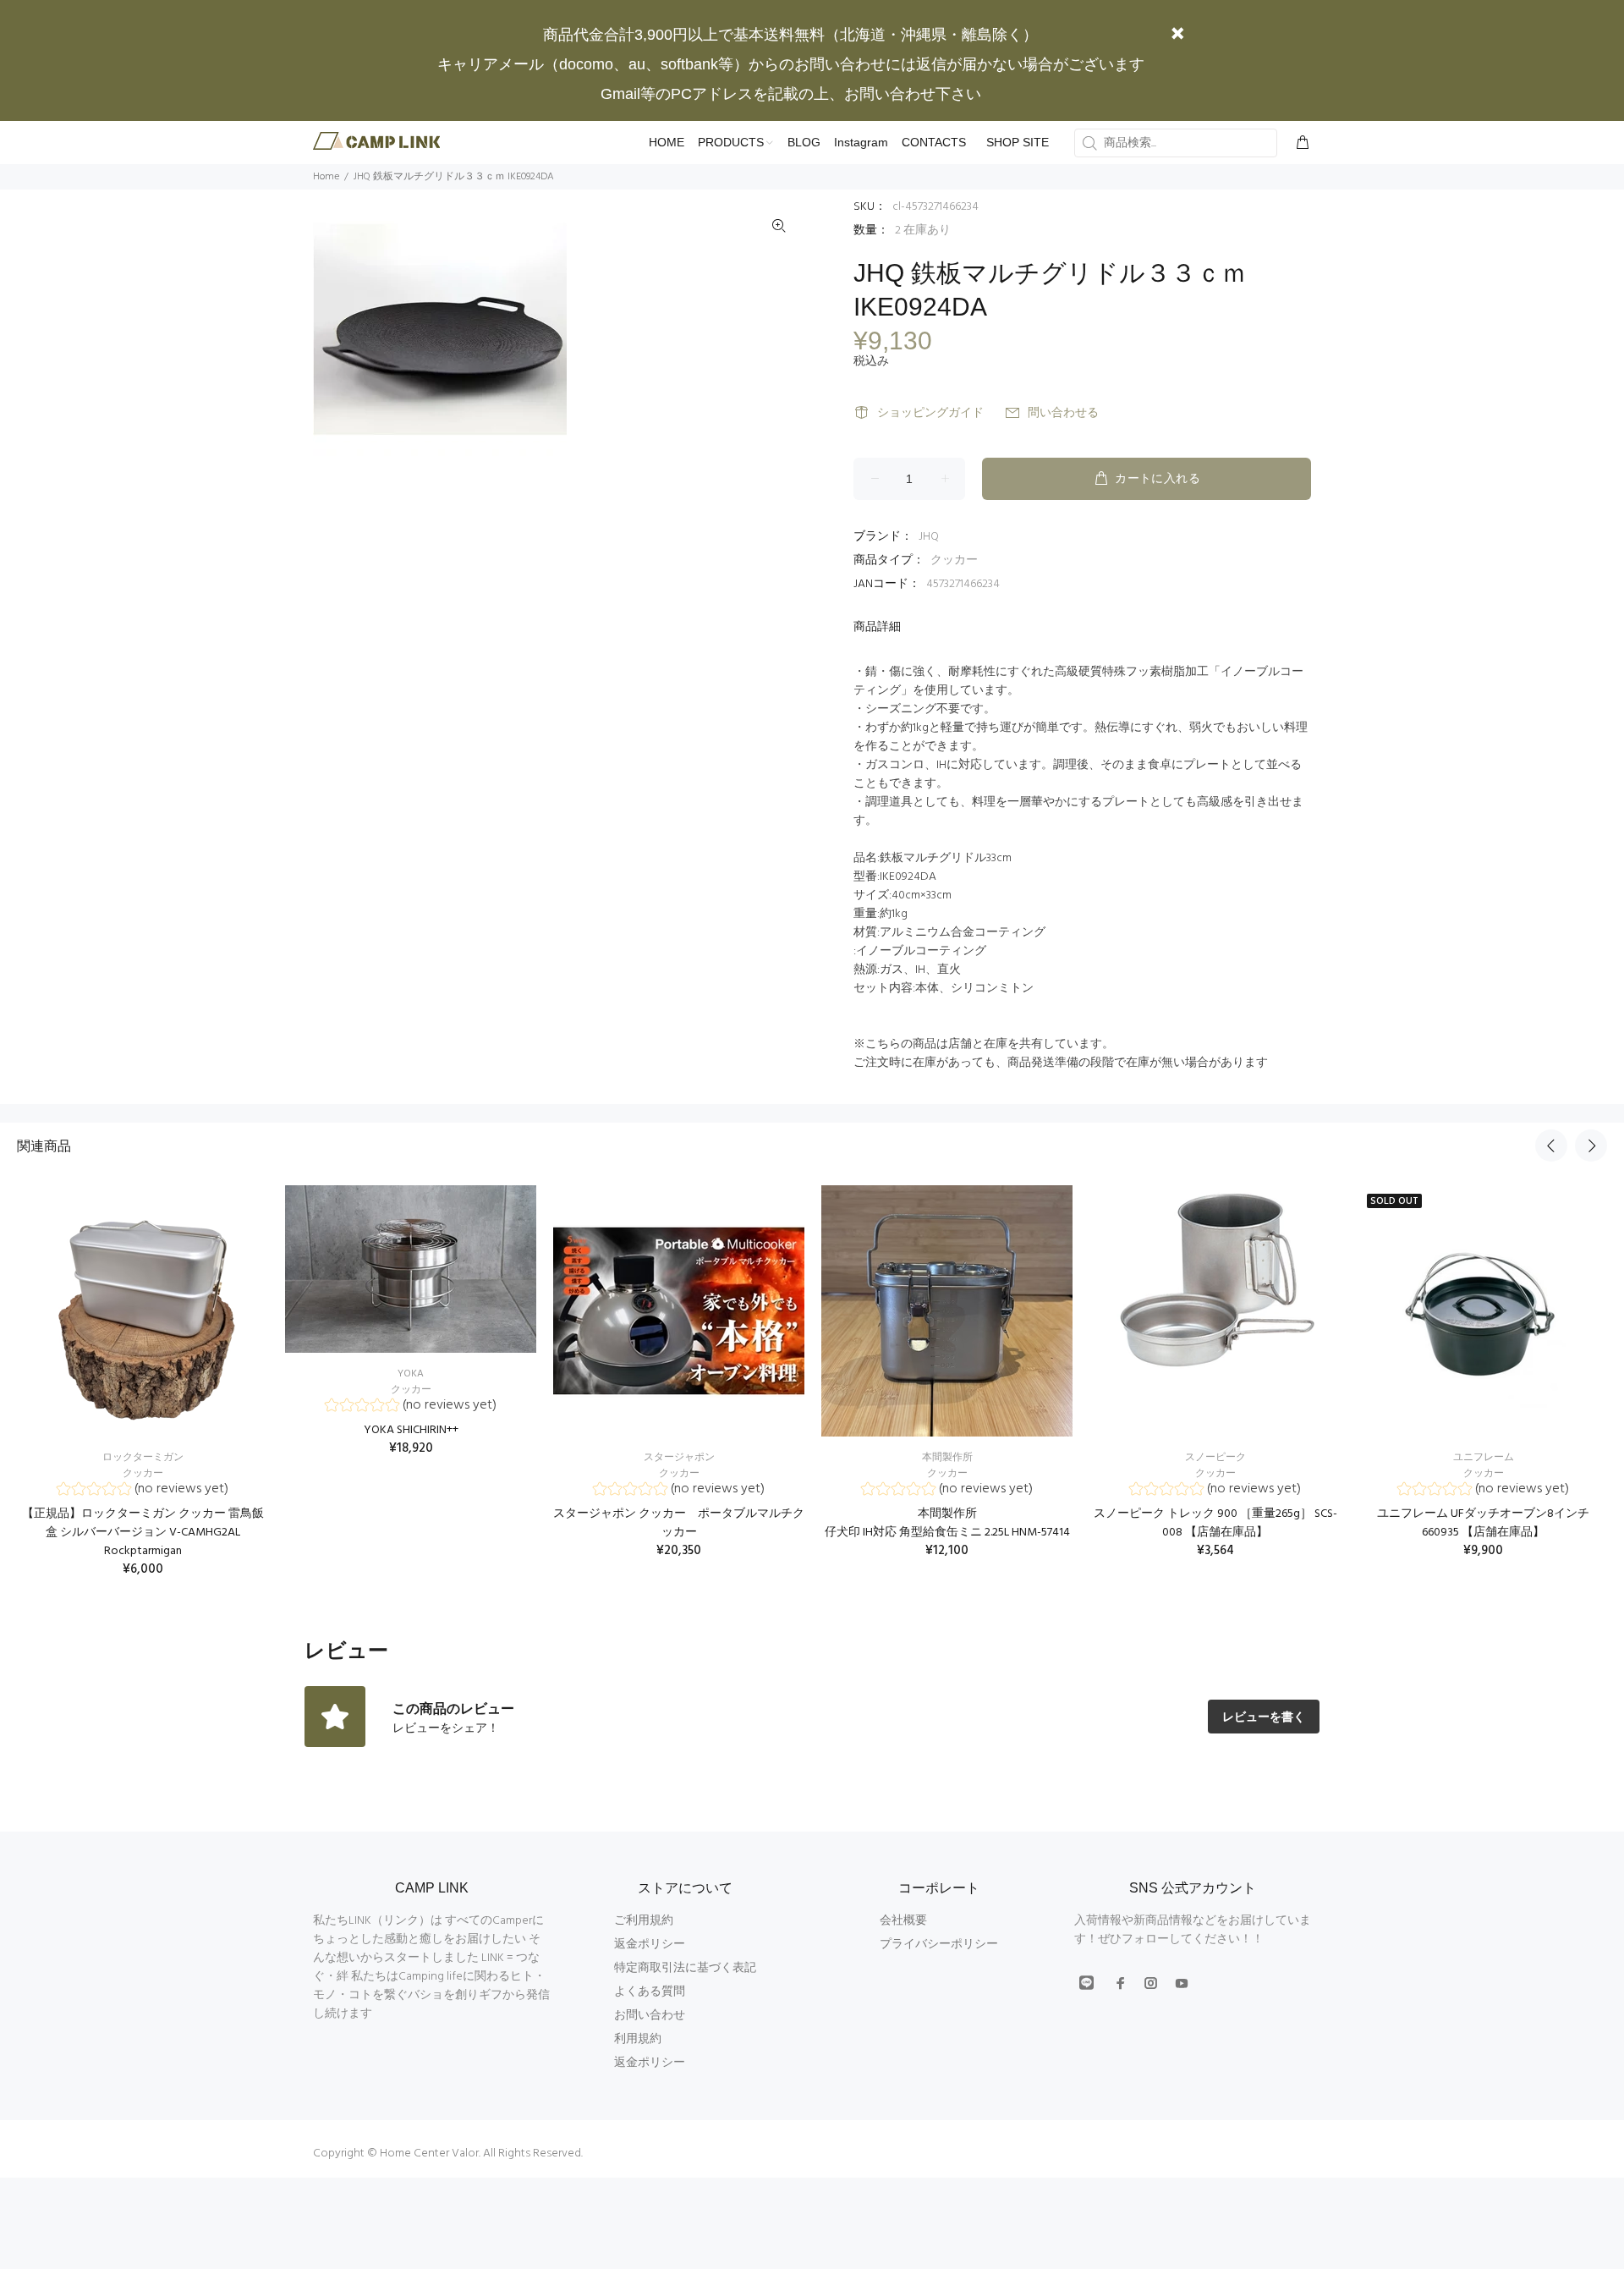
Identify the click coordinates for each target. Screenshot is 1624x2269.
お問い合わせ (650, 2016)
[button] (143, 1491)
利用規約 (638, 2039)
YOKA (411, 1374)
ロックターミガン (143, 1458)
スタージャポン (679, 1458)
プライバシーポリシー (939, 1945)
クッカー (954, 560)
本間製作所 (947, 1458)
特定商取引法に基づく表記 (685, 1968)
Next (1591, 1145)
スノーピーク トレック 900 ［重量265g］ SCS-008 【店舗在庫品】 (1215, 1523)
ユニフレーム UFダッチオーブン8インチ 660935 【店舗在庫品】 (1483, 1523)
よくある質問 (650, 1992)
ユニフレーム (1484, 1458)
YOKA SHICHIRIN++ (411, 1430)
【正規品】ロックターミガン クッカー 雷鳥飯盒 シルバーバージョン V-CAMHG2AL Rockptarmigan (143, 1533)
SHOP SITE (1018, 142)
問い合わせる (1063, 413)
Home (326, 177)
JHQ (929, 537)
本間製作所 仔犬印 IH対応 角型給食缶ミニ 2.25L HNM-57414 (947, 1523)
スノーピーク (1215, 1458)
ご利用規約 (644, 1921)
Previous (1551, 1145)
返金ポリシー (650, 1945)
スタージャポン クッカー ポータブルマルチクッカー (679, 1523)
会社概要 (903, 1921)
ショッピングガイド (930, 413)
